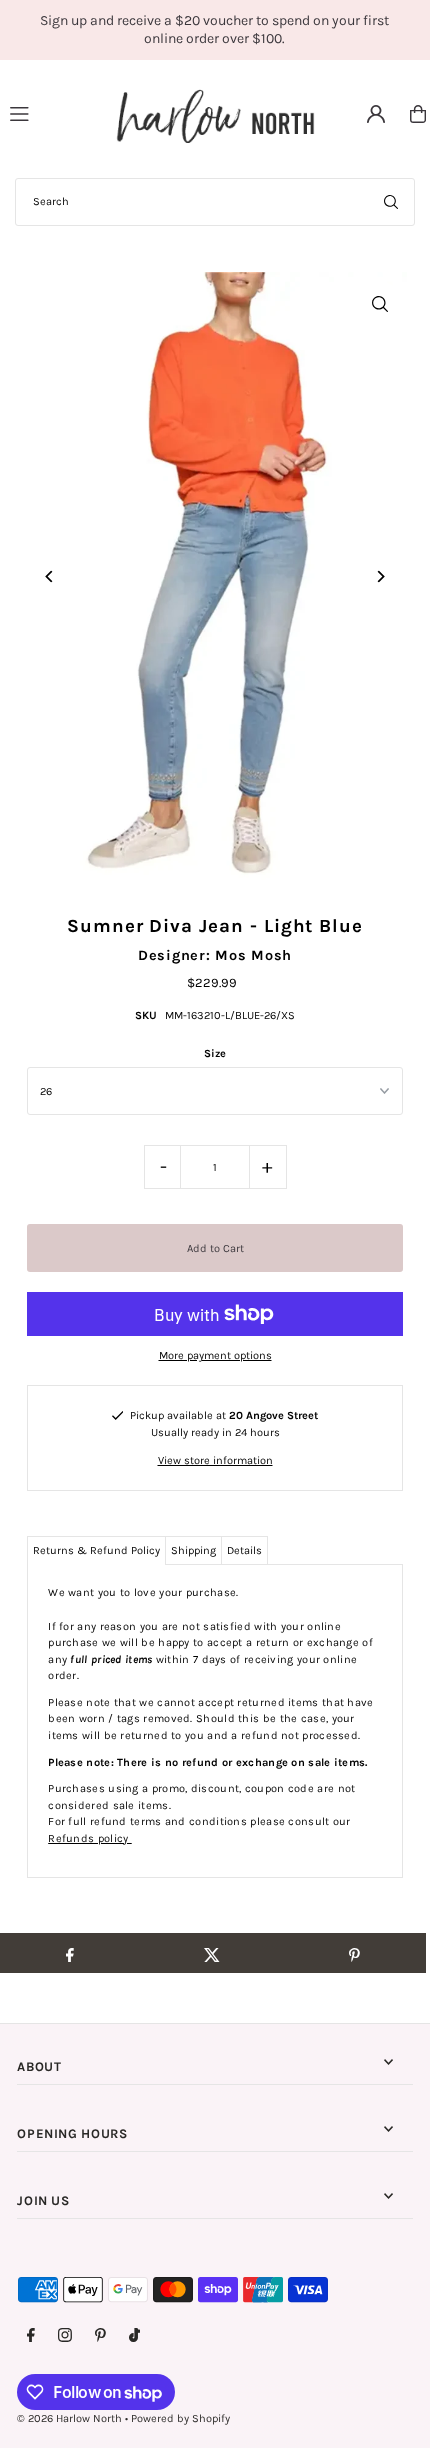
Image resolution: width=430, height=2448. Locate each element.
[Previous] (49, 576)
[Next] (380, 576)
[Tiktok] (134, 2336)
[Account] (376, 114)
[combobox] (215, 202)
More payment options (215, 1355)
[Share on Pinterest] (354, 1953)
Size (215, 1053)
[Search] (391, 202)
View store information (215, 1460)
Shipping (193, 1550)
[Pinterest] (100, 2336)
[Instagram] (65, 2336)
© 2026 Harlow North (69, 2418)
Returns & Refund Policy (96, 1550)
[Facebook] (31, 2336)
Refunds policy (90, 1838)
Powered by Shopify (180, 2418)
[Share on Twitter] (211, 1953)
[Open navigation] (54, 113)
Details (244, 1550)
